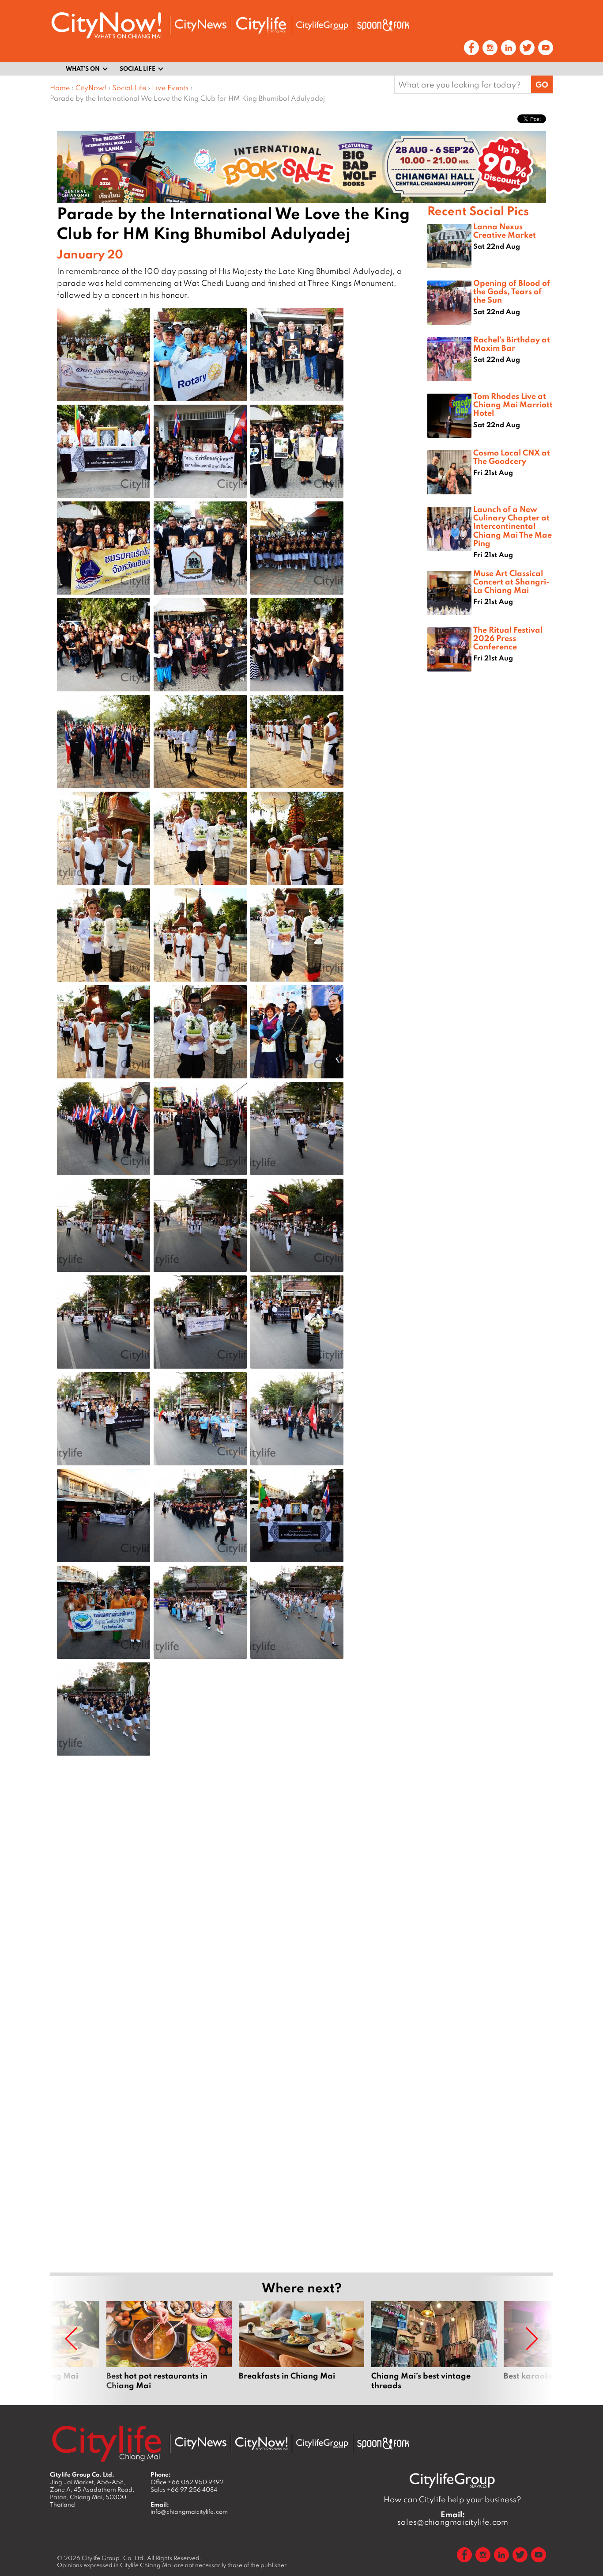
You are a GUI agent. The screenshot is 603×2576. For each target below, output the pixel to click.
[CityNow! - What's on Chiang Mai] (106, 25)
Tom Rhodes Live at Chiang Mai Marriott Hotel (513, 404)
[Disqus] (239, 1903)
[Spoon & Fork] (383, 25)
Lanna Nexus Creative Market (505, 230)
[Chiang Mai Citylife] (261, 25)
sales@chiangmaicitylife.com (453, 2518)
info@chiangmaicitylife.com (189, 2512)
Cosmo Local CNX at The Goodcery (512, 457)
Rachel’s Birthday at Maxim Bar (512, 343)
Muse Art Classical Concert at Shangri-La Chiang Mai (511, 581)
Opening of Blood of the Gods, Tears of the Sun (512, 291)
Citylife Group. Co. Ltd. (114, 2558)
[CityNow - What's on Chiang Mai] (261, 2443)
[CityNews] (200, 25)
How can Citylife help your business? (452, 2499)
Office (187, 2482)
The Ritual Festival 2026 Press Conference (508, 638)
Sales (184, 2489)
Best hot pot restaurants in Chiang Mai (169, 2346)
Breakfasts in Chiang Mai (301, 2346)
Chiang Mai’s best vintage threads (434, 2346)
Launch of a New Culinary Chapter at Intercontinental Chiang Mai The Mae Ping (513, 526)
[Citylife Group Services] (322, 25)
